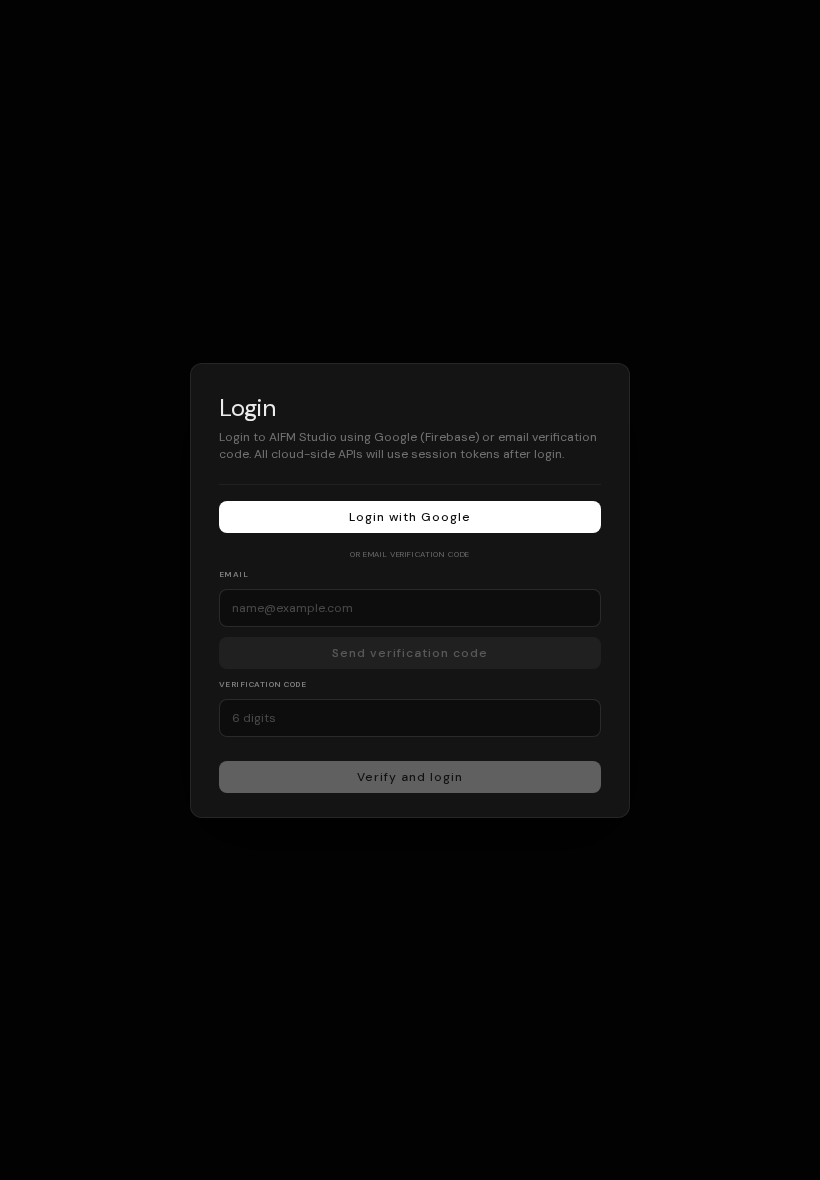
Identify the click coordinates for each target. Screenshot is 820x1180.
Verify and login (409, 776)
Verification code (262, 683)
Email (233, 573)
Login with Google (409, 516)
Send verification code (409, 652)
